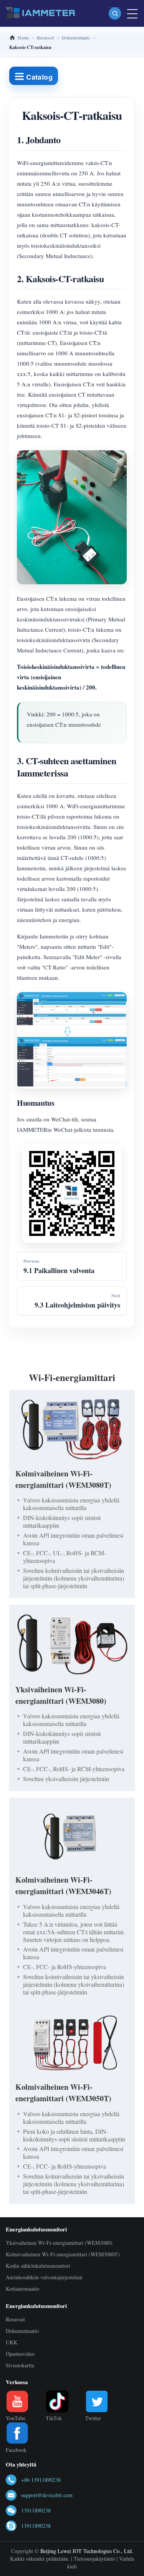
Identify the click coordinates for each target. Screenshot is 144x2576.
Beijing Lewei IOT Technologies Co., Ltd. (87, 2551)
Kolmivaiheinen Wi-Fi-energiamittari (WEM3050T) (63, 2093)
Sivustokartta (20, 2365)
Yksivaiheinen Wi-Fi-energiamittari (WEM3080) (61, 1695)
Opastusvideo (20, 2354)
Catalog (38, 77)
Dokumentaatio (22, 2331)
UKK (12, 2342)
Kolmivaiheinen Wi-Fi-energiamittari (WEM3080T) (63, 1479)
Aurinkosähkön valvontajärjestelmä (44, 2277)
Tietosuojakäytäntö (94, 2559)
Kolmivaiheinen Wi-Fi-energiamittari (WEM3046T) (63, 1885)
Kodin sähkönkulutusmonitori (38, 2266)
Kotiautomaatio (22, 2289)
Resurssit (15, 2319)
